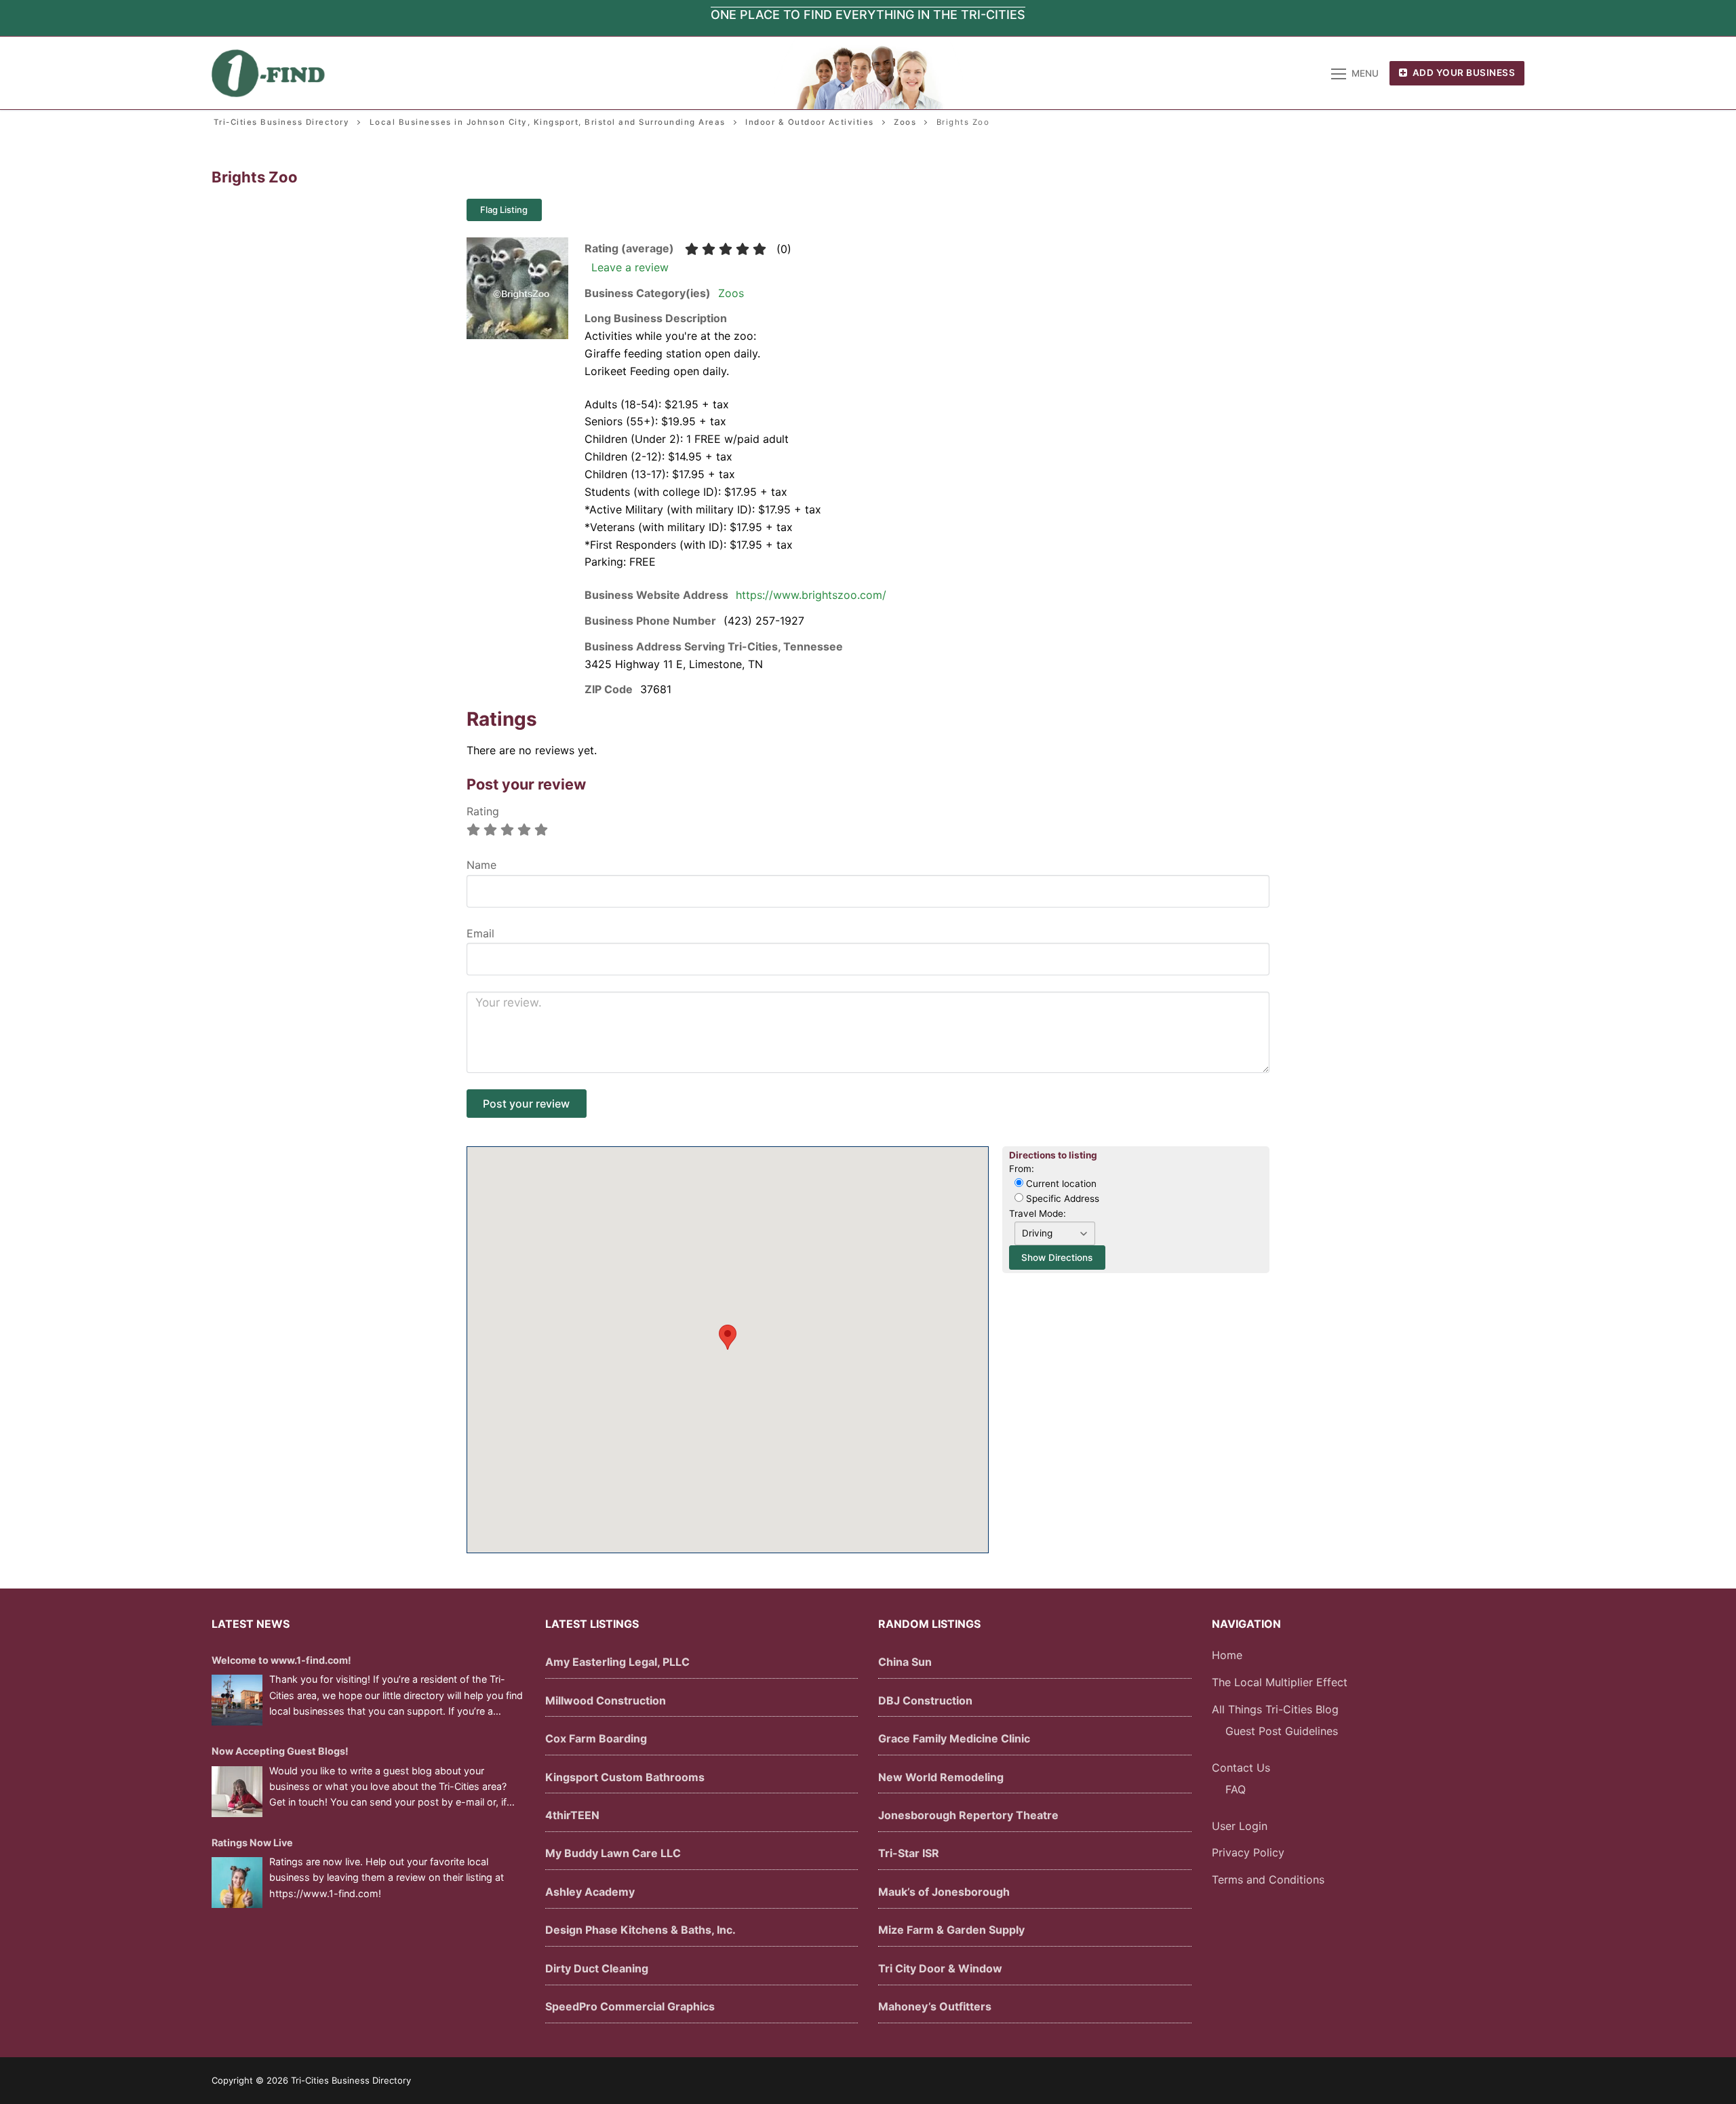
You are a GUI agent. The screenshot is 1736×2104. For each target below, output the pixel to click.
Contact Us (1241, 1768)
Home (1227, 1655)
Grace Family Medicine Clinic (954, 1738)
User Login (1240, 1826)
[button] (728, 1337)
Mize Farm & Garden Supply (951, 1930)
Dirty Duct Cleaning (597, 1968)
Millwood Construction (606, 1700)
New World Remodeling (941, 1777)
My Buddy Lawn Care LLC (613, 1853)
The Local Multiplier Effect (1280, 1682)
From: (1022, 1169)
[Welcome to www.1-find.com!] (237, 1700)
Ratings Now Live (252, 1843)
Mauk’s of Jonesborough (944, 1892)
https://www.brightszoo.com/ (811, 595)
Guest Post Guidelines (1282, 1731)
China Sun (905, 1662)
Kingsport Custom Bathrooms (625, 1777)
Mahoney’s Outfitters (935, 2006)
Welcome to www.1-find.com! (281, 1660)
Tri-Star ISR (909, 1853)
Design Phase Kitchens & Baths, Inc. (640, 1930)
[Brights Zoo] (517, 335)
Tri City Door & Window (940, 1968)
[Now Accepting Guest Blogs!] (237, 1792)
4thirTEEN (572, 1815)
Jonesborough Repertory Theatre (968, 1815)
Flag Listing (504, 210)
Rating (483, 811)
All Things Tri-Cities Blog (1275, 1709)
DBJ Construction (925, 1700)
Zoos (731, 293)
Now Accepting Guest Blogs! (280, 1751)
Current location (1060, 1184)
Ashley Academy (590, 1892)
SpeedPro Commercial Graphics (630, 2006)
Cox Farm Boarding (596, 1738)
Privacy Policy (1248, 1852)
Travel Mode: (1038, 1213)
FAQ (1236, 1789)
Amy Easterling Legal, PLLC (617, 1662)
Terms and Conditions (1268, 1879)
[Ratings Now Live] (237, 1883)
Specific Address (1061, 1199)
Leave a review (630, 267)
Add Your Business (1462, 73)
